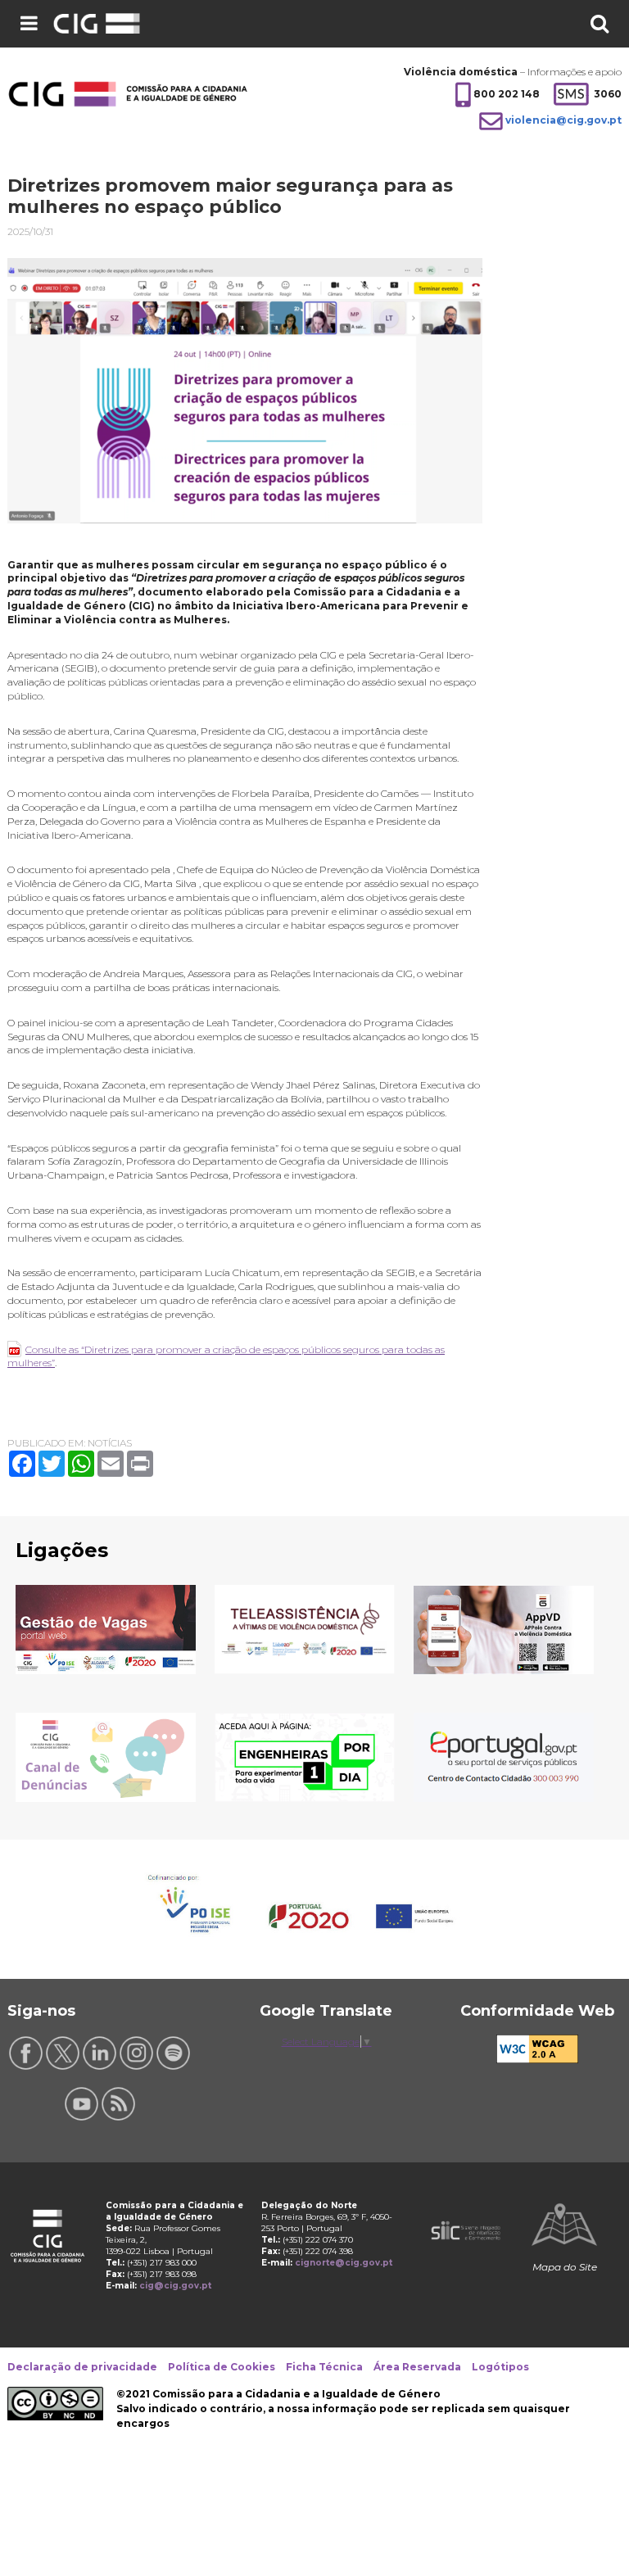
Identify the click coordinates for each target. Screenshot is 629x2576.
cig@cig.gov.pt (175, 2286)
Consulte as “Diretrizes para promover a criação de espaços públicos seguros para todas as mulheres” (226, 1356)
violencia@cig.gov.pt (563, 120)
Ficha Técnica (324, 2367)
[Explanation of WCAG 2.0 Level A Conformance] (537, 2060)
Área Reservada (417, 2367)
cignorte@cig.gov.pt (344, 2263)
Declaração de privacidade (82, 2367)
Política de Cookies (222, 2367)
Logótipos (500, 2367)
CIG (119, 24)
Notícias (110, 1443)
